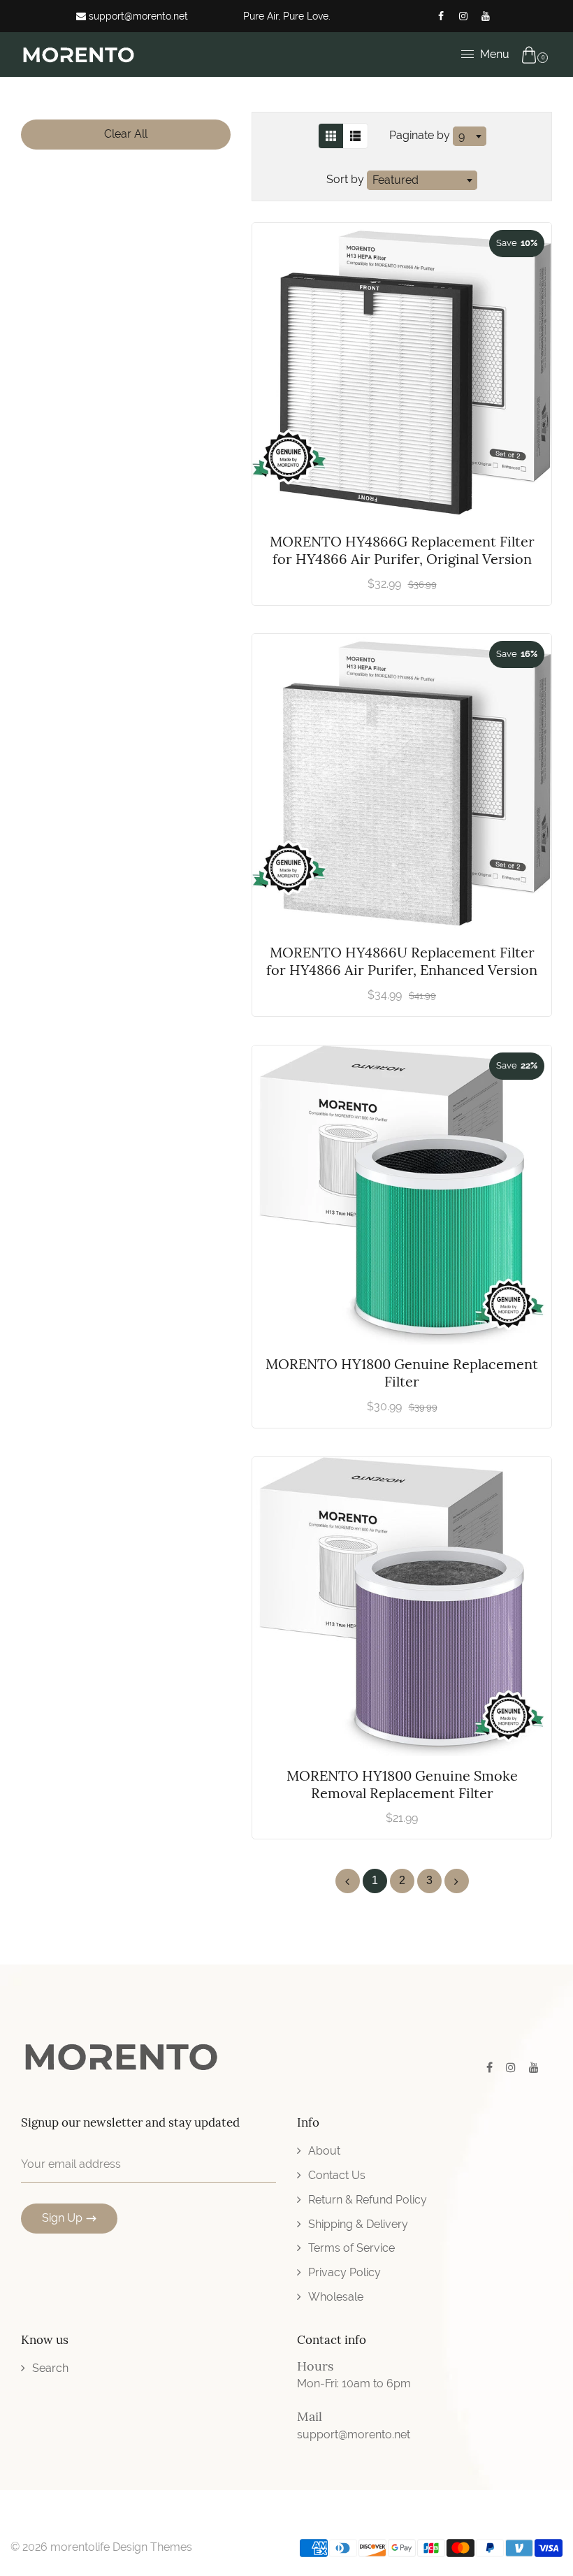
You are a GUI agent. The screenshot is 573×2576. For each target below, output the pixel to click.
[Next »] (457, 1881)
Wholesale (336, 2297)
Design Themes (152, 2547)
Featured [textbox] (396, 180)
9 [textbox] (462, 136)
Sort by (347, 179)
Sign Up (62, 2218)
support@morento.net (137, 16)
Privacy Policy (344, 2272)
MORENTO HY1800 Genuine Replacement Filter (402, 1373)
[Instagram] (463, 16)
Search (50, 2368)
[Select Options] (534, 1160)
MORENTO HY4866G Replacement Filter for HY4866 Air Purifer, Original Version (402, 550)
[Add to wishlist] (534, 359)
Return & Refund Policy (368, 2200)
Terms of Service (351, 2248)
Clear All (126, 134)
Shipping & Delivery (358, 2224)
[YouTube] (486, 16)
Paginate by (420, 135)
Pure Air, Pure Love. (287, 16)
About (324, 2151)
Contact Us (337, 2175)
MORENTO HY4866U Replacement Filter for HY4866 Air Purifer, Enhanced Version (402, 961)
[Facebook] (441, 16)
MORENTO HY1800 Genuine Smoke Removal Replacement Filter (402, 1784)
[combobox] (470, 136)
